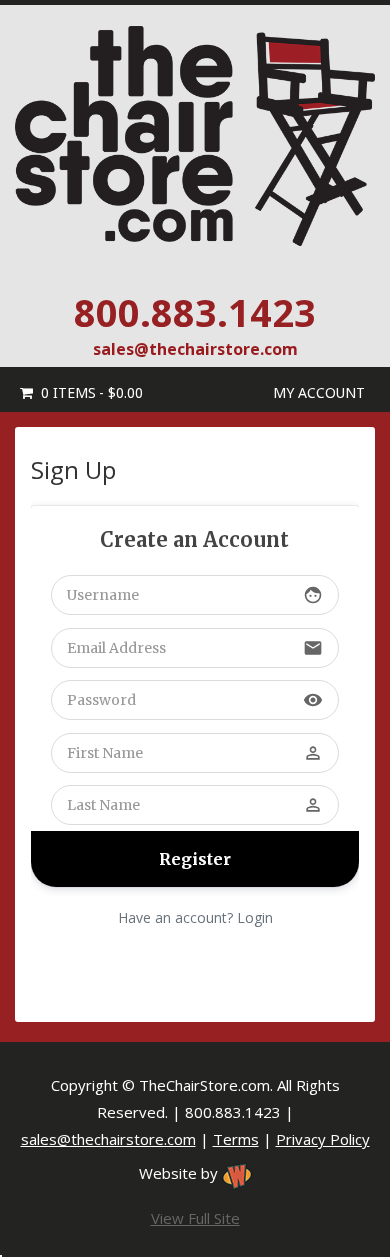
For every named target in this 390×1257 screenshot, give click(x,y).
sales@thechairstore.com (195, 349)
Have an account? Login (195, 917)
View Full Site (195, 1218)
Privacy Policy (323, 1139)
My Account (319, 392)
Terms (236, 1139)
